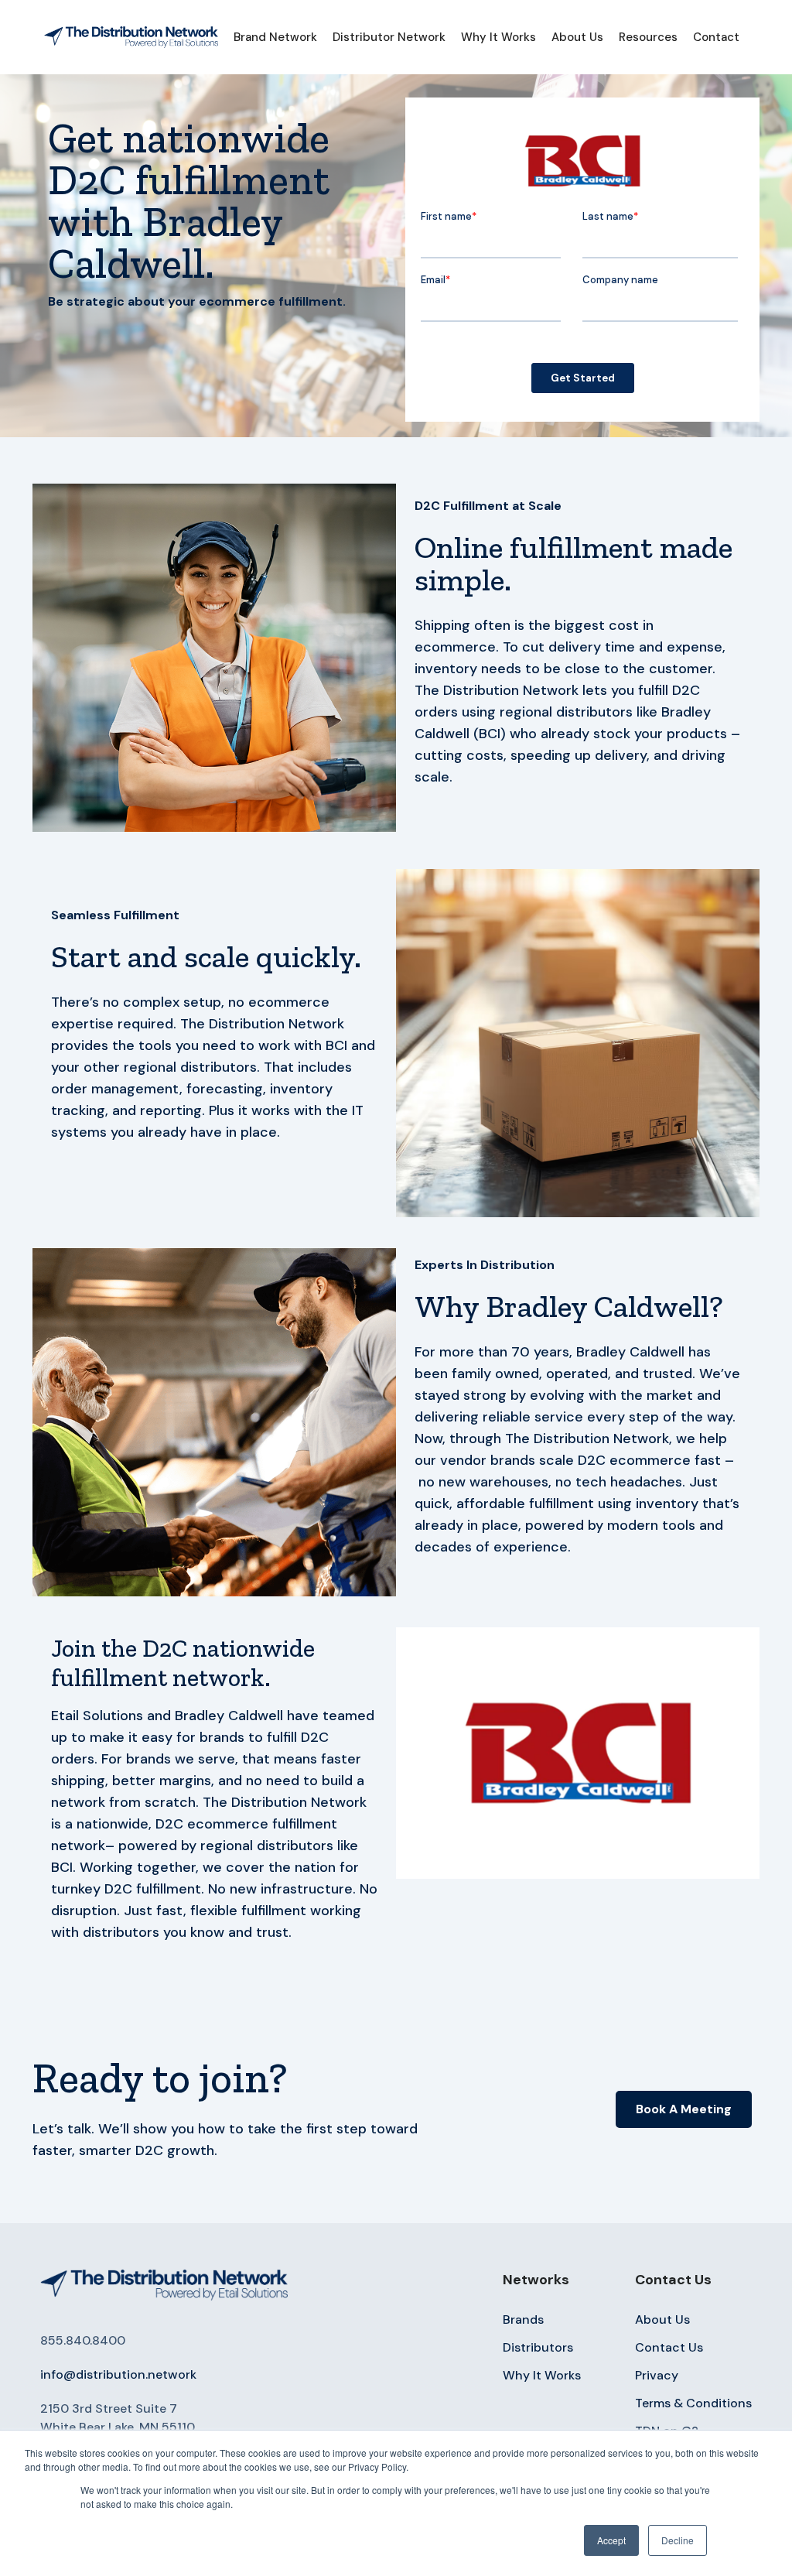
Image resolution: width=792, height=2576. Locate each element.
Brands (523, 2319)
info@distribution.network (118, 2374)
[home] (131, 37)
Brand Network (275, 37)
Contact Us (669, 2347)
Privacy (657, 2375)
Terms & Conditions (693, 2403)
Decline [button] (678, 2540)
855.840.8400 (83, 2340)
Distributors (538, 2347)
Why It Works (498, 37)
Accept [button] (611, 2540)
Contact (716, 37)
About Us (577, 37)
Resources (648, 37)
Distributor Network (389, 37)
